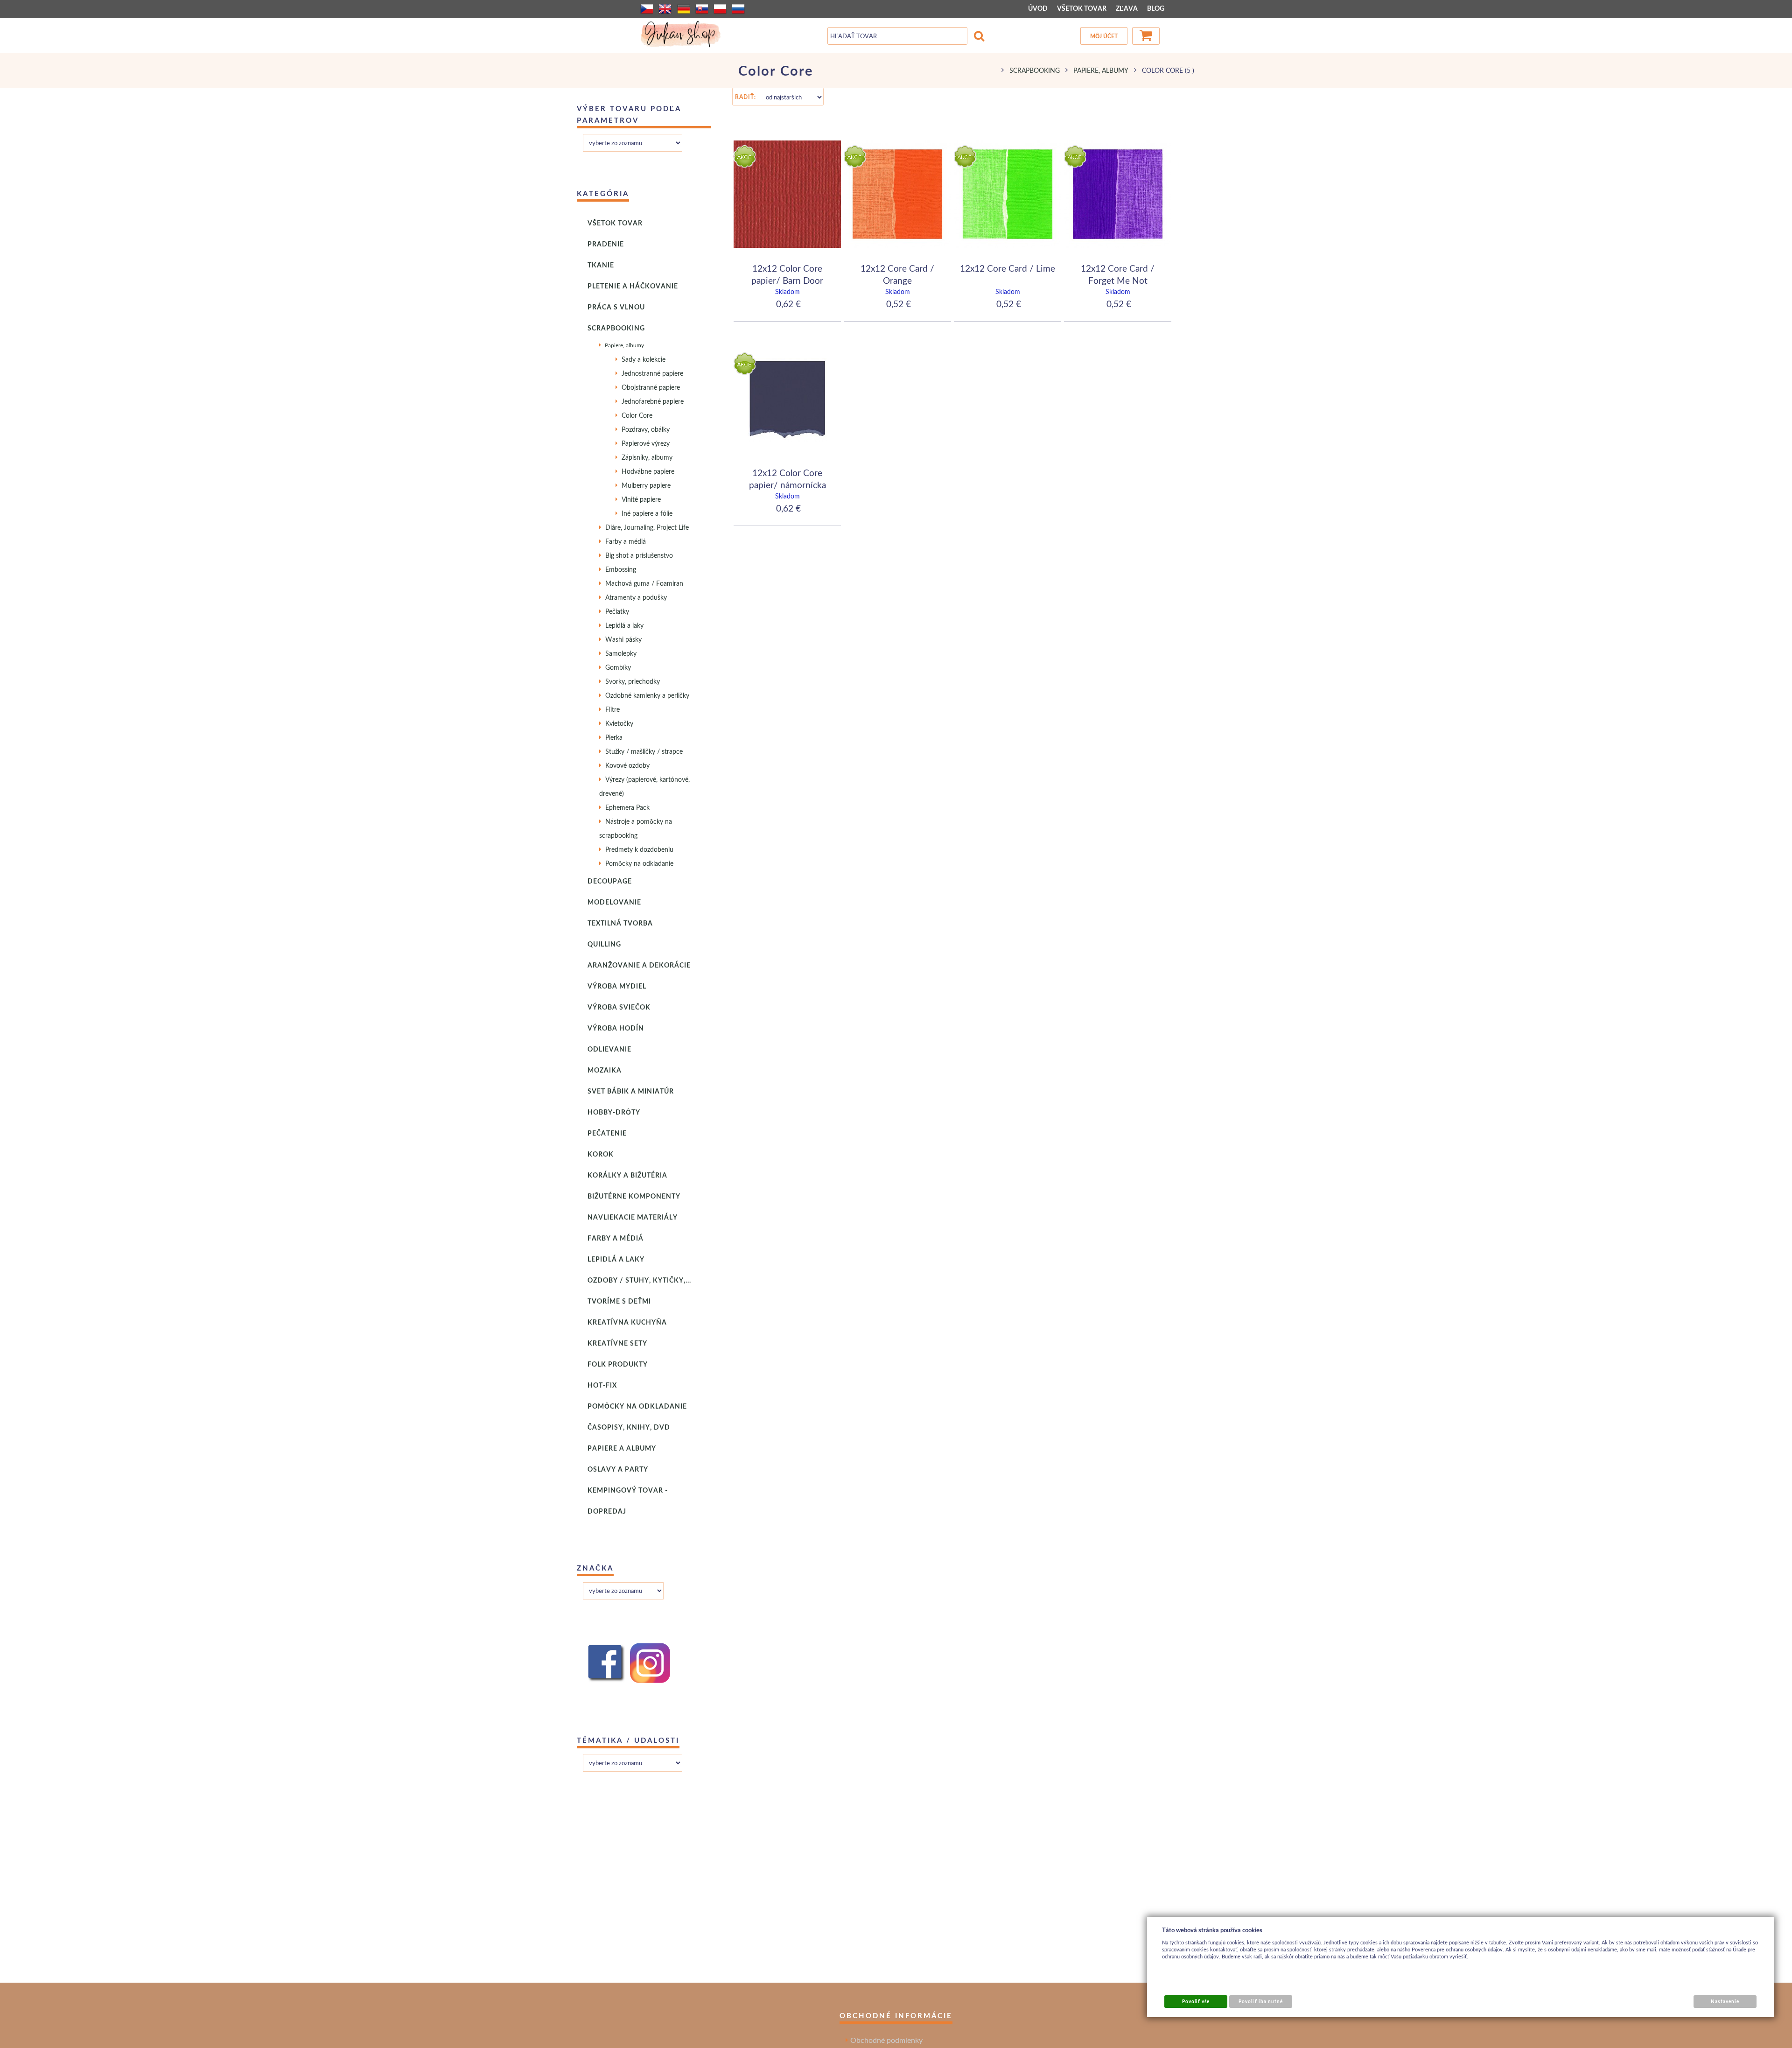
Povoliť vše (1196, 2001)
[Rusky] (738, 9)
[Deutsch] (684, 9)
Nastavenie (1725, 2001)
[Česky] (647, 9)
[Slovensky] (702, 9)
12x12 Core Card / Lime (1008, 268)
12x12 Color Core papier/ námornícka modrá (787, 484)
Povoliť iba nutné (1261, 2001)
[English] (665, 9)
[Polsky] (720, 9)
